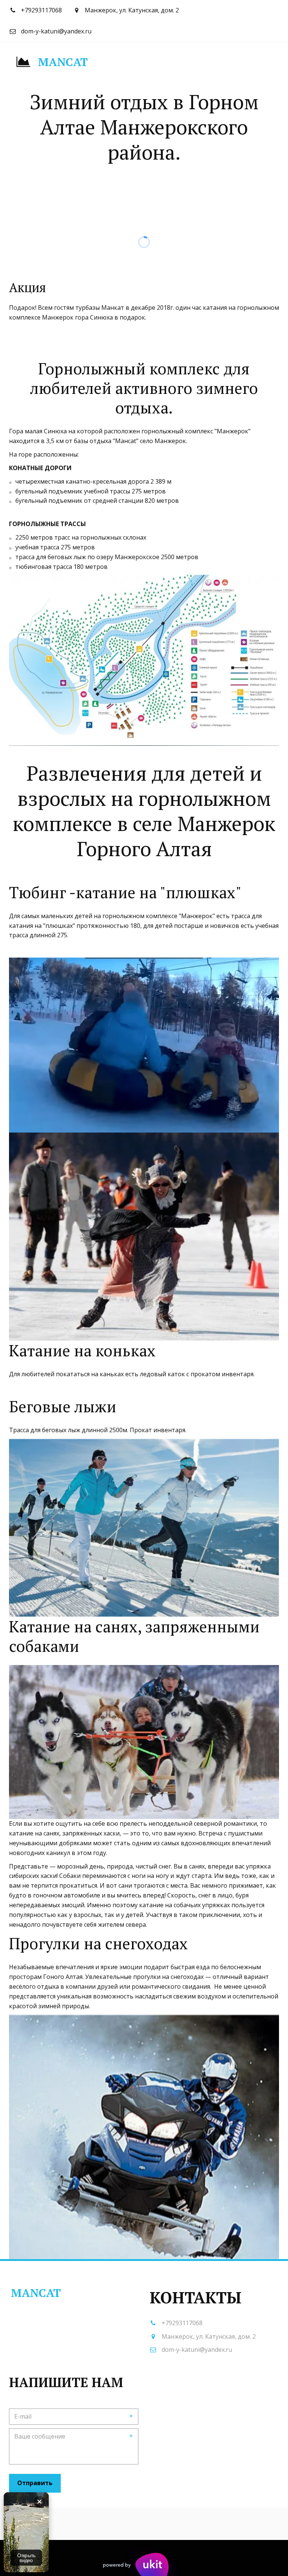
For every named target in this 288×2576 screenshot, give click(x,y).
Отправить (35, 2483)
